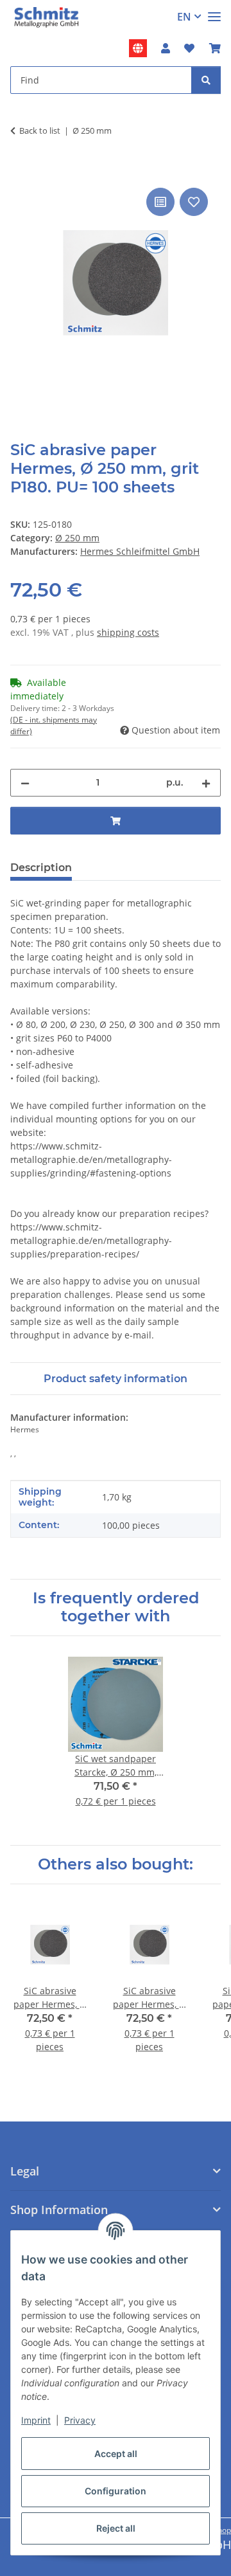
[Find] (206, 80)
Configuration (116, 2491)
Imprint (36, 2420)
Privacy (80, 2420)
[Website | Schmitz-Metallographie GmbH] (138, 48)
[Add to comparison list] (160, 202)
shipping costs (128, 632)
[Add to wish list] (194, 202)
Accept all (116, 2454)
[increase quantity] (206, 783)
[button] (166, 48)
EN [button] (184, 17)
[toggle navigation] (214, 11)
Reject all (116, 2528)
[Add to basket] (21, 170)
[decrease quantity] (25, 783)
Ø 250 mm (77, 538)
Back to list (40, 131)
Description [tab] (41, 868)
